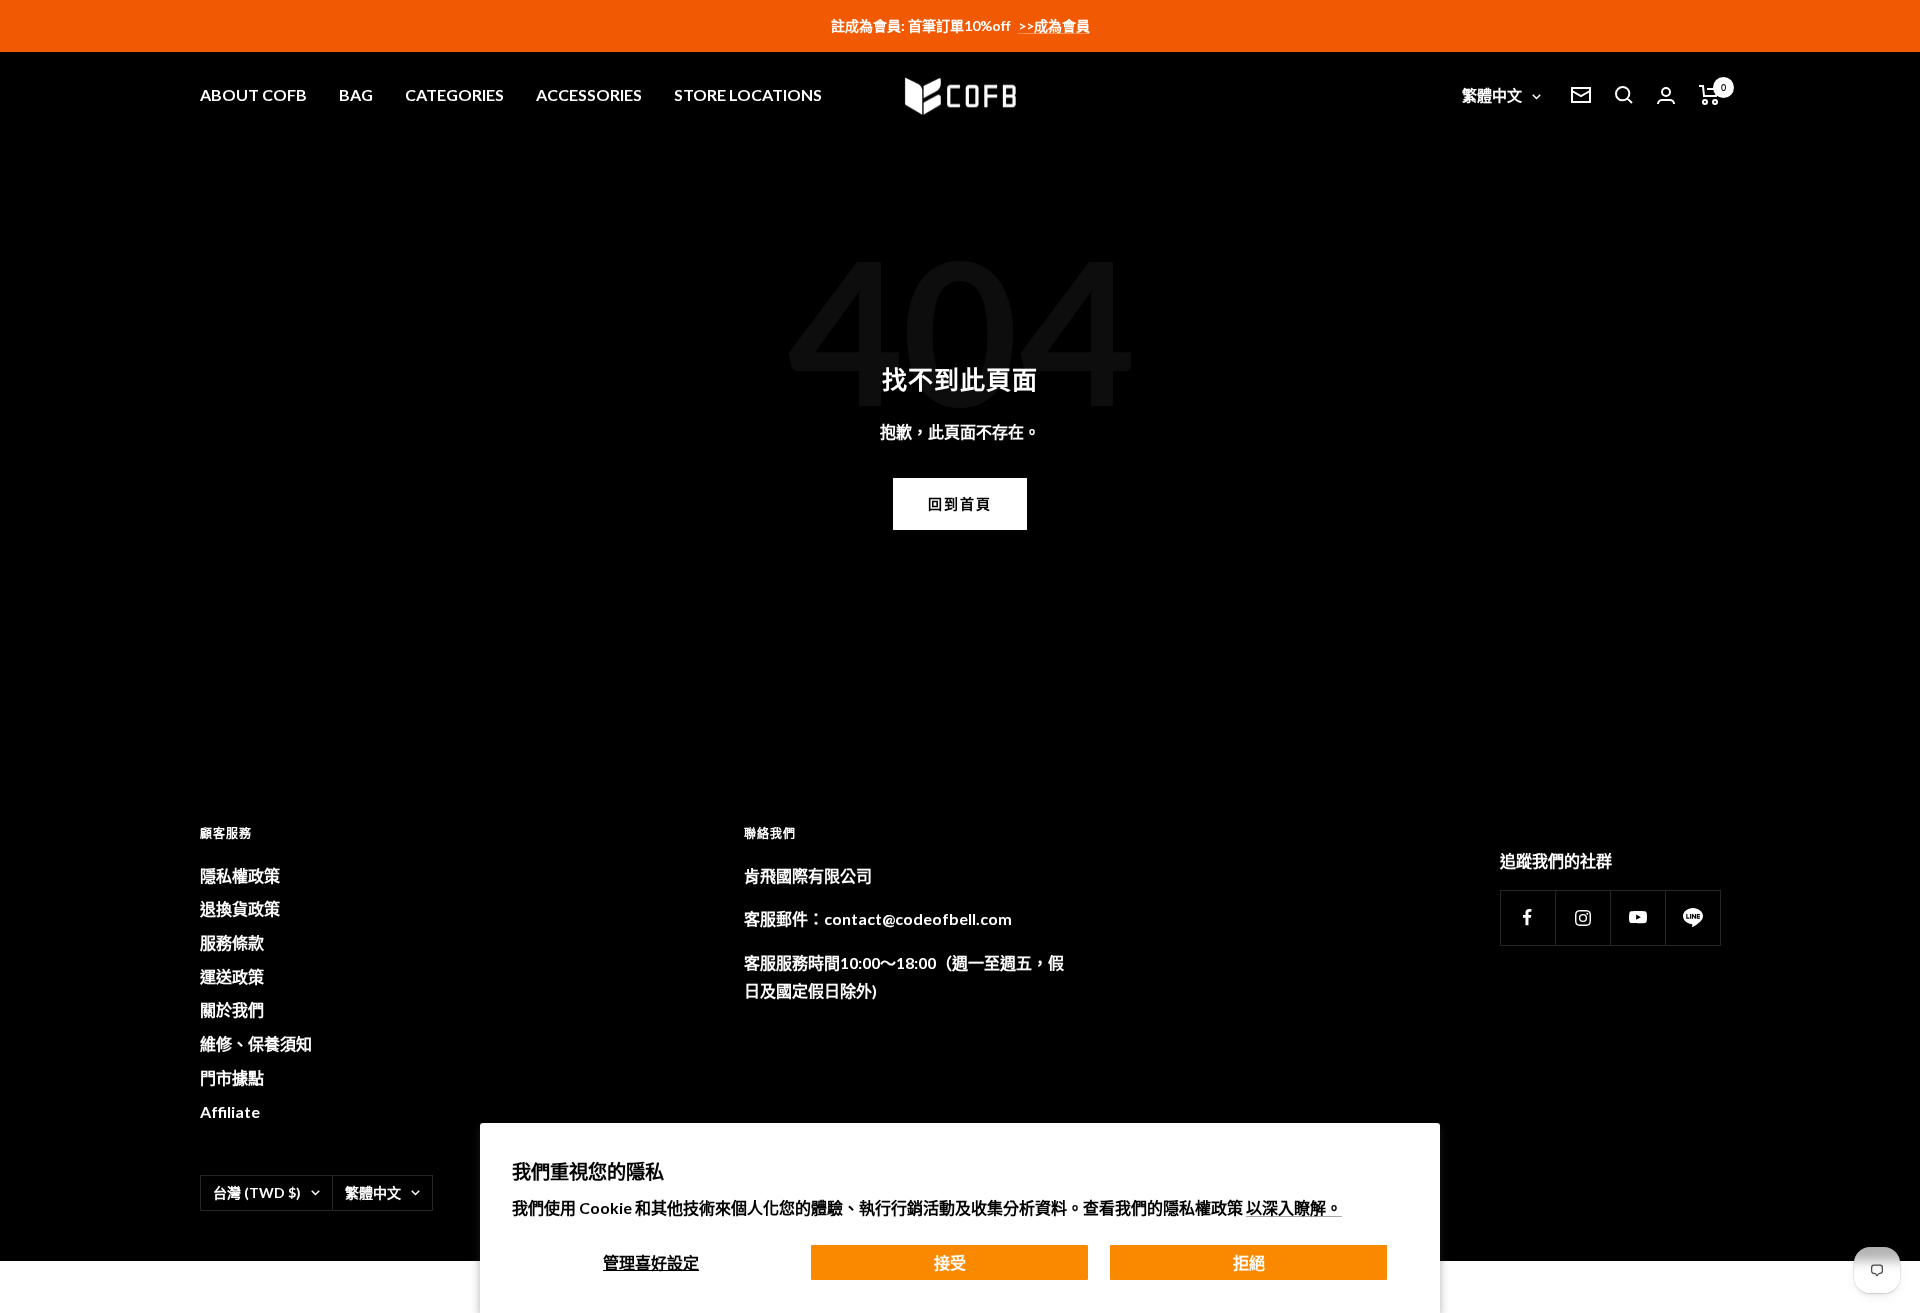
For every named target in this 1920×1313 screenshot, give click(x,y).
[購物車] (1709, 95)
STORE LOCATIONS (748, 94)
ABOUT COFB (253, 94)
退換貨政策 (240, 908)
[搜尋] (1624, 95)
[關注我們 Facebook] (1527, 917)
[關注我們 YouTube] (1637, 917)
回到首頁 (960, 503)
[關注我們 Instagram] (1582, 917)
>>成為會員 (1054, 25)
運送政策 (232, 976)
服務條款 (232, 942)
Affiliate (230, 1111)
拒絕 (1249, 1262)
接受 (950, 1262)
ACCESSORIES (589, 94)
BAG (356, 94)
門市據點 (232, 1077)
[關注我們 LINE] (1692, 917)
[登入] (1666, 95)
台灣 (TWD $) (257, 1192)
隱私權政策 (240, 875)
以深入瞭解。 (1294, 1207)
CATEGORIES (454, 94)
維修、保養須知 (256, 1043)
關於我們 (232, 1009)
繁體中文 (1492, 95)
